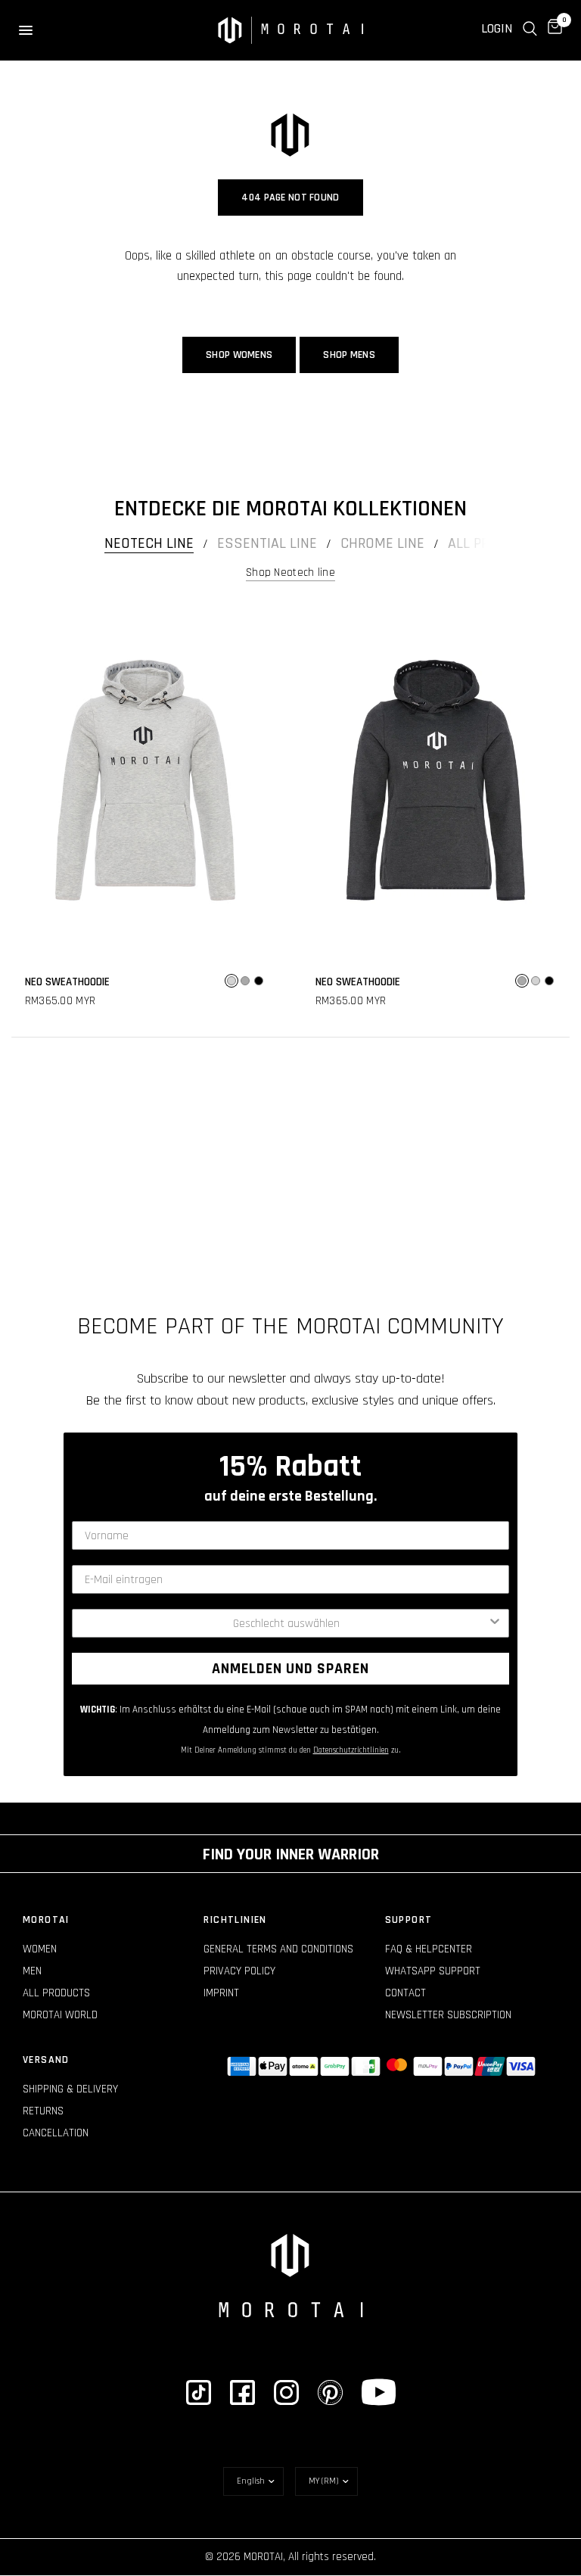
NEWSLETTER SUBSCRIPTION (448, 2015)
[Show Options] (495, 1623)
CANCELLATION (56, 2133)
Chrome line (382, 543)
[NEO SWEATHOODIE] (145, 780)
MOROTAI (46, 1920)
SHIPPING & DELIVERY (70, 2089)
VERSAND (46, 2060)
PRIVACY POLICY (239, 1971)
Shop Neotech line (290, 572)
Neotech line (149, 543)
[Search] (530, 29)
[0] (552, 29)
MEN (32, 1971)
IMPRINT (221, 1993)
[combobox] (286, 1623)
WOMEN (40, 1949)
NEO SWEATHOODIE (67, 982)
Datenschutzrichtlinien (351, 1750)
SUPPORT (409, 1920)
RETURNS (43, 2111)
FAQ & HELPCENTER (429, 1949)
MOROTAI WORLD (60, 2015)
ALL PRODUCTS (56, 1993)
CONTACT (405, 1993)
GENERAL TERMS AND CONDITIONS (278, 1949)
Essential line (267, 543)
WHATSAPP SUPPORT (433, 1971)
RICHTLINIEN (235, 1920)
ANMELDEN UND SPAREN (290, 1669)
